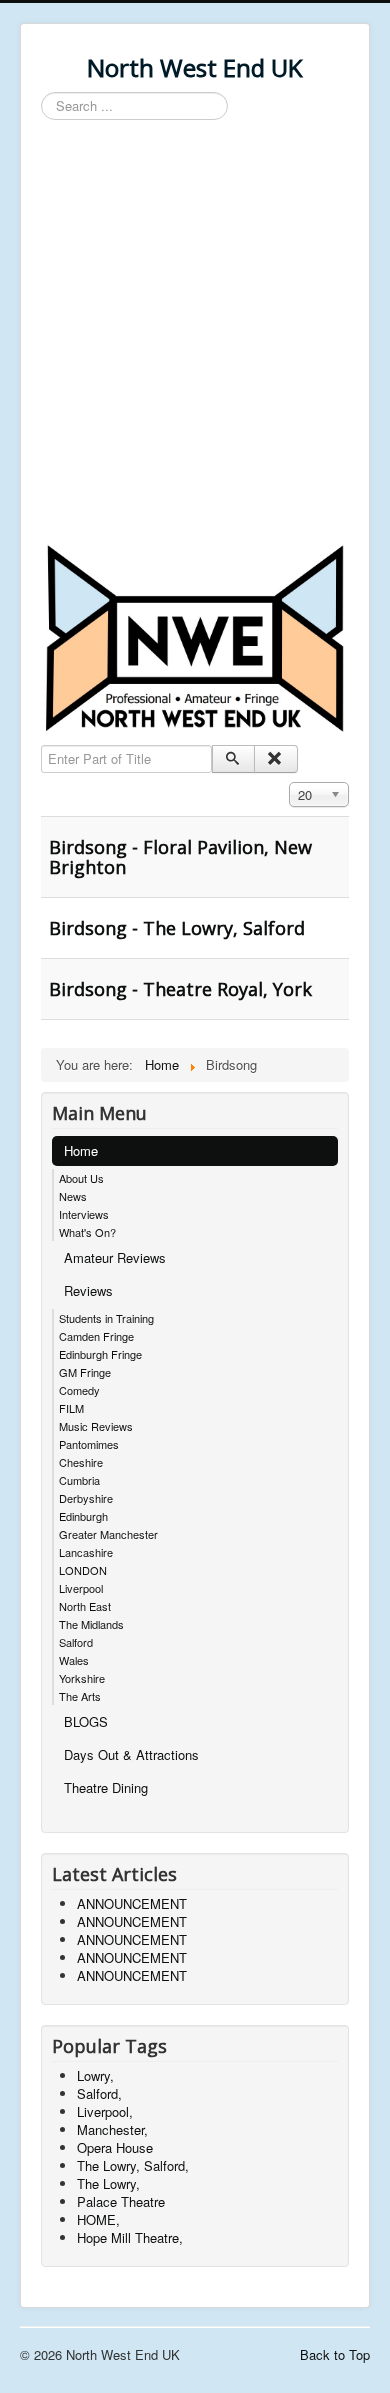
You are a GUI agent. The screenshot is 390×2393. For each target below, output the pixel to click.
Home (81, 1150)
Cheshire (81, 1462)
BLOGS (86, 1721)
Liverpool (81, 1588)
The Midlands (91, 1624)
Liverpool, (105, 2111)
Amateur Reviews (115, 1257)
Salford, (99, 2093)
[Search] (233, 759)
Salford (76, 1642)
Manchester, (112, 2129)
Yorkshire (82, 1678)
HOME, (98, 2219)
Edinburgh (83, 1516)
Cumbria (79, 1480)
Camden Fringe (96, 1336)
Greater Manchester (108, 1534)
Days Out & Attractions (131, 1754)
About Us (81, 1178)
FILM (71, 1408)
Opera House (115, 2147)
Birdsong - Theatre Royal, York (180, 989)
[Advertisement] (195, 335)
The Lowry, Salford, (133, 2165)
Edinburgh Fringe (100, 1354)
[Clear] (275, 759)
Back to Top (335, 2354)
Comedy (79, 1390)
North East (85, 1606)
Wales (74, 1660)
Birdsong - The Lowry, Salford (177, 928)
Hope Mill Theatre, (130, 2237)
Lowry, (95, 2075)
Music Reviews (96, 1426)
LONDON (83, 1570)
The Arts (80, 1696)
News (73, 1196)
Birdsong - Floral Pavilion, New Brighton (180, 857)
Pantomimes (89, 1444)
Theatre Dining (106, 1787)
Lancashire (86, 1552)
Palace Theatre (121, 2201)
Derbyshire (86, 1498)
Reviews (88, 1290)
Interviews (84, 1214)
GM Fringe (85, 1372)
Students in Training (106, 1318)
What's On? (87, 1232)
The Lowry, (108, 2183)
